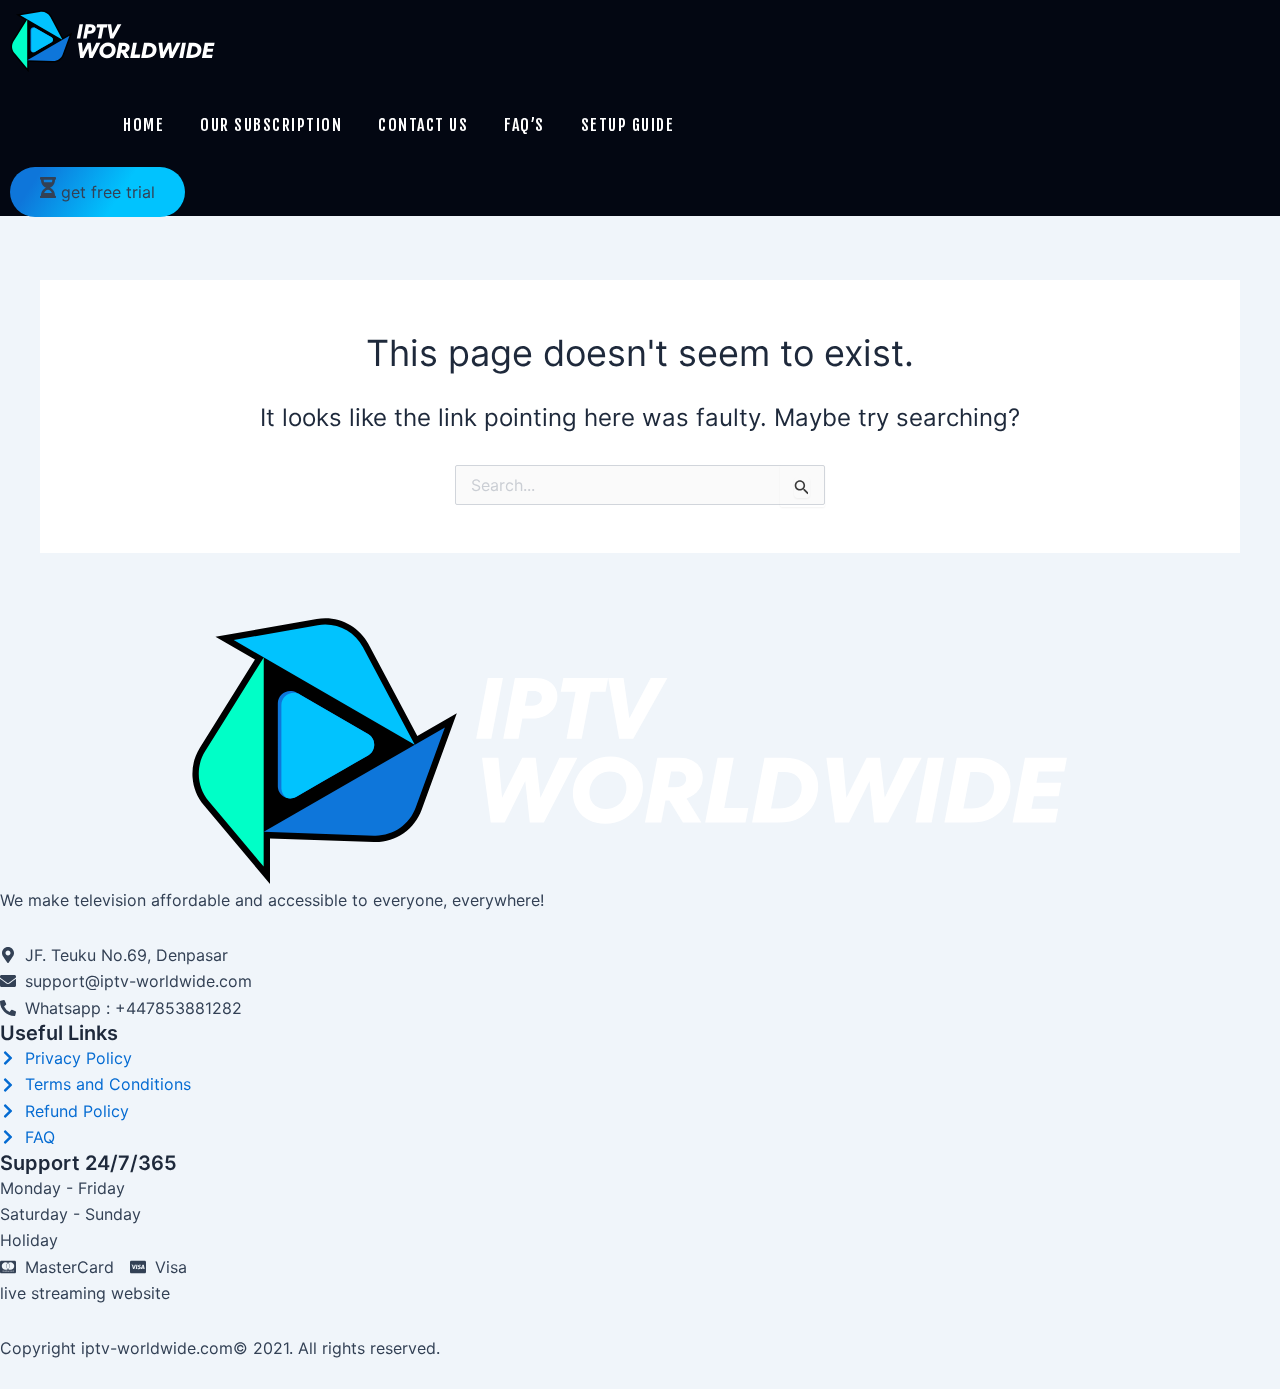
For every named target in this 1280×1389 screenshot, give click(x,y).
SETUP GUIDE (628, 125)
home (143, 125)
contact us (423, 125)
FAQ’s (524, 125)
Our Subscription (271, 125)
